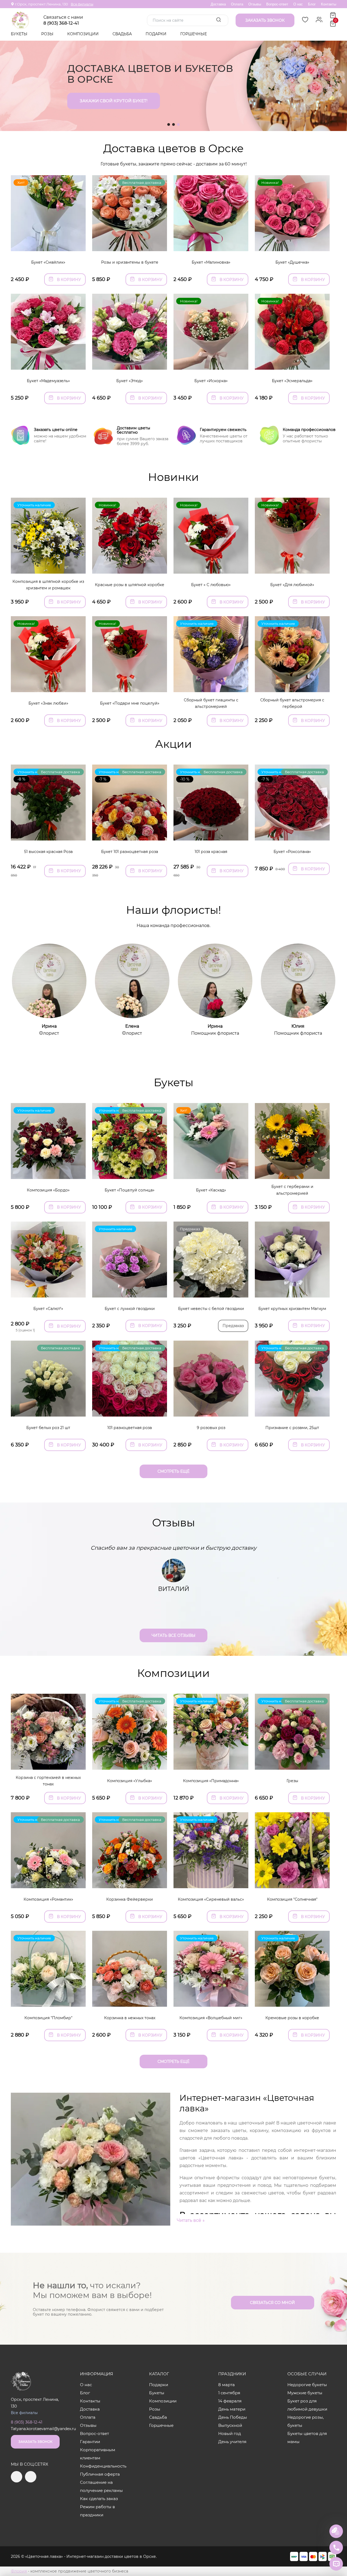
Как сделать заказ (99, 2499)
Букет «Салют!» (48, 1309)
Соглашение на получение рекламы (101, 2486)
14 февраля (230, 2401)
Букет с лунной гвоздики (130, 1309)
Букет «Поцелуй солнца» (130, 1190)
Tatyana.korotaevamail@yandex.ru (43, 2429)
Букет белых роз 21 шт (48, 1428)
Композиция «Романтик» (48, 1899)
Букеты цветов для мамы (307, 2438)
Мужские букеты (305, 2393)
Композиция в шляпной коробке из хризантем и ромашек (48, 585)
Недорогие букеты (307, 2385)
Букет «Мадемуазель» (48, 381)
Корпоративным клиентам (98, 2454)
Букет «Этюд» (130, 381)
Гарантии (90, 2442)
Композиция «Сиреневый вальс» (211, 1899)
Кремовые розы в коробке (292, 2018)
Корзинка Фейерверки (130, 1899)
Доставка (218, 4)
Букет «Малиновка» (211, 262)
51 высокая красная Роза (48, 852)
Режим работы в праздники (97, 2511)
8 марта (226, 2385)
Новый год (230, 2433)
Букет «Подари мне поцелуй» (130, 703)
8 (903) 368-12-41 (61, 23)
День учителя (232, 2442)
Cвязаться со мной (272, 2303)
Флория (19, 2571)
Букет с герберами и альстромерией (292, 1190)
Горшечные (194, 34)
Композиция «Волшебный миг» (211, 2018)
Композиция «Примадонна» (211, 1781)
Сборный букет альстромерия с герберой (292, 703)
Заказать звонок (35, 2442)
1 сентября (229, 2393)
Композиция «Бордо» (48, 1190)
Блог (312, 4)
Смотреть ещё (173, 1471)
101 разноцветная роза (130, 1428)
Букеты (20, 34)
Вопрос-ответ (277, 4)
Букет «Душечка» (292, 262)
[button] (169, 124)
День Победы (233, 2417)
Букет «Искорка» (211, 381)
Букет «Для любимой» (292, 585)
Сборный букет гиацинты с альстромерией (211, 703)
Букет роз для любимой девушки (307, 2405)
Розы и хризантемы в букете (130, 262)
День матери (232, 2409)
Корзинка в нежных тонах (130, 2018)
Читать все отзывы (173, 1635)
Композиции (83, 34)
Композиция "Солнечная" (292, 1899)
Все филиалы (82, 4)
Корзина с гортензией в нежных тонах (48, 1781)
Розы (48, 34)
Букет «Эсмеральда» (292, 381)
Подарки (157, 34)
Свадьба (123, 34)
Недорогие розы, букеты (306, 2421)
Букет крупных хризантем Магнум (292, 1309)
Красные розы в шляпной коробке (130, 585)
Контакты (329, 4)
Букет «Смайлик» (48, 262)
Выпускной (230, 2425)
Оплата (237, 4)
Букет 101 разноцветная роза (130, 852)
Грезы (292, 1781)
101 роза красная (211, 852)
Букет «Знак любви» (48, 703)
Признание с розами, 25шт (292, 1428)
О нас (298, 4)
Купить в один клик (48, 244)
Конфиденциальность (103, 2466)
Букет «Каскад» (211, 1190)
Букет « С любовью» (211, 585)
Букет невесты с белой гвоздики (211, 1309)
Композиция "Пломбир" (48, 2018)
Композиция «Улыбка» (130, 1781)
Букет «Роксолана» (292, 852)
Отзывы (255, 4)
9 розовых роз (211, 1428)
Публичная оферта (100, 2474)
